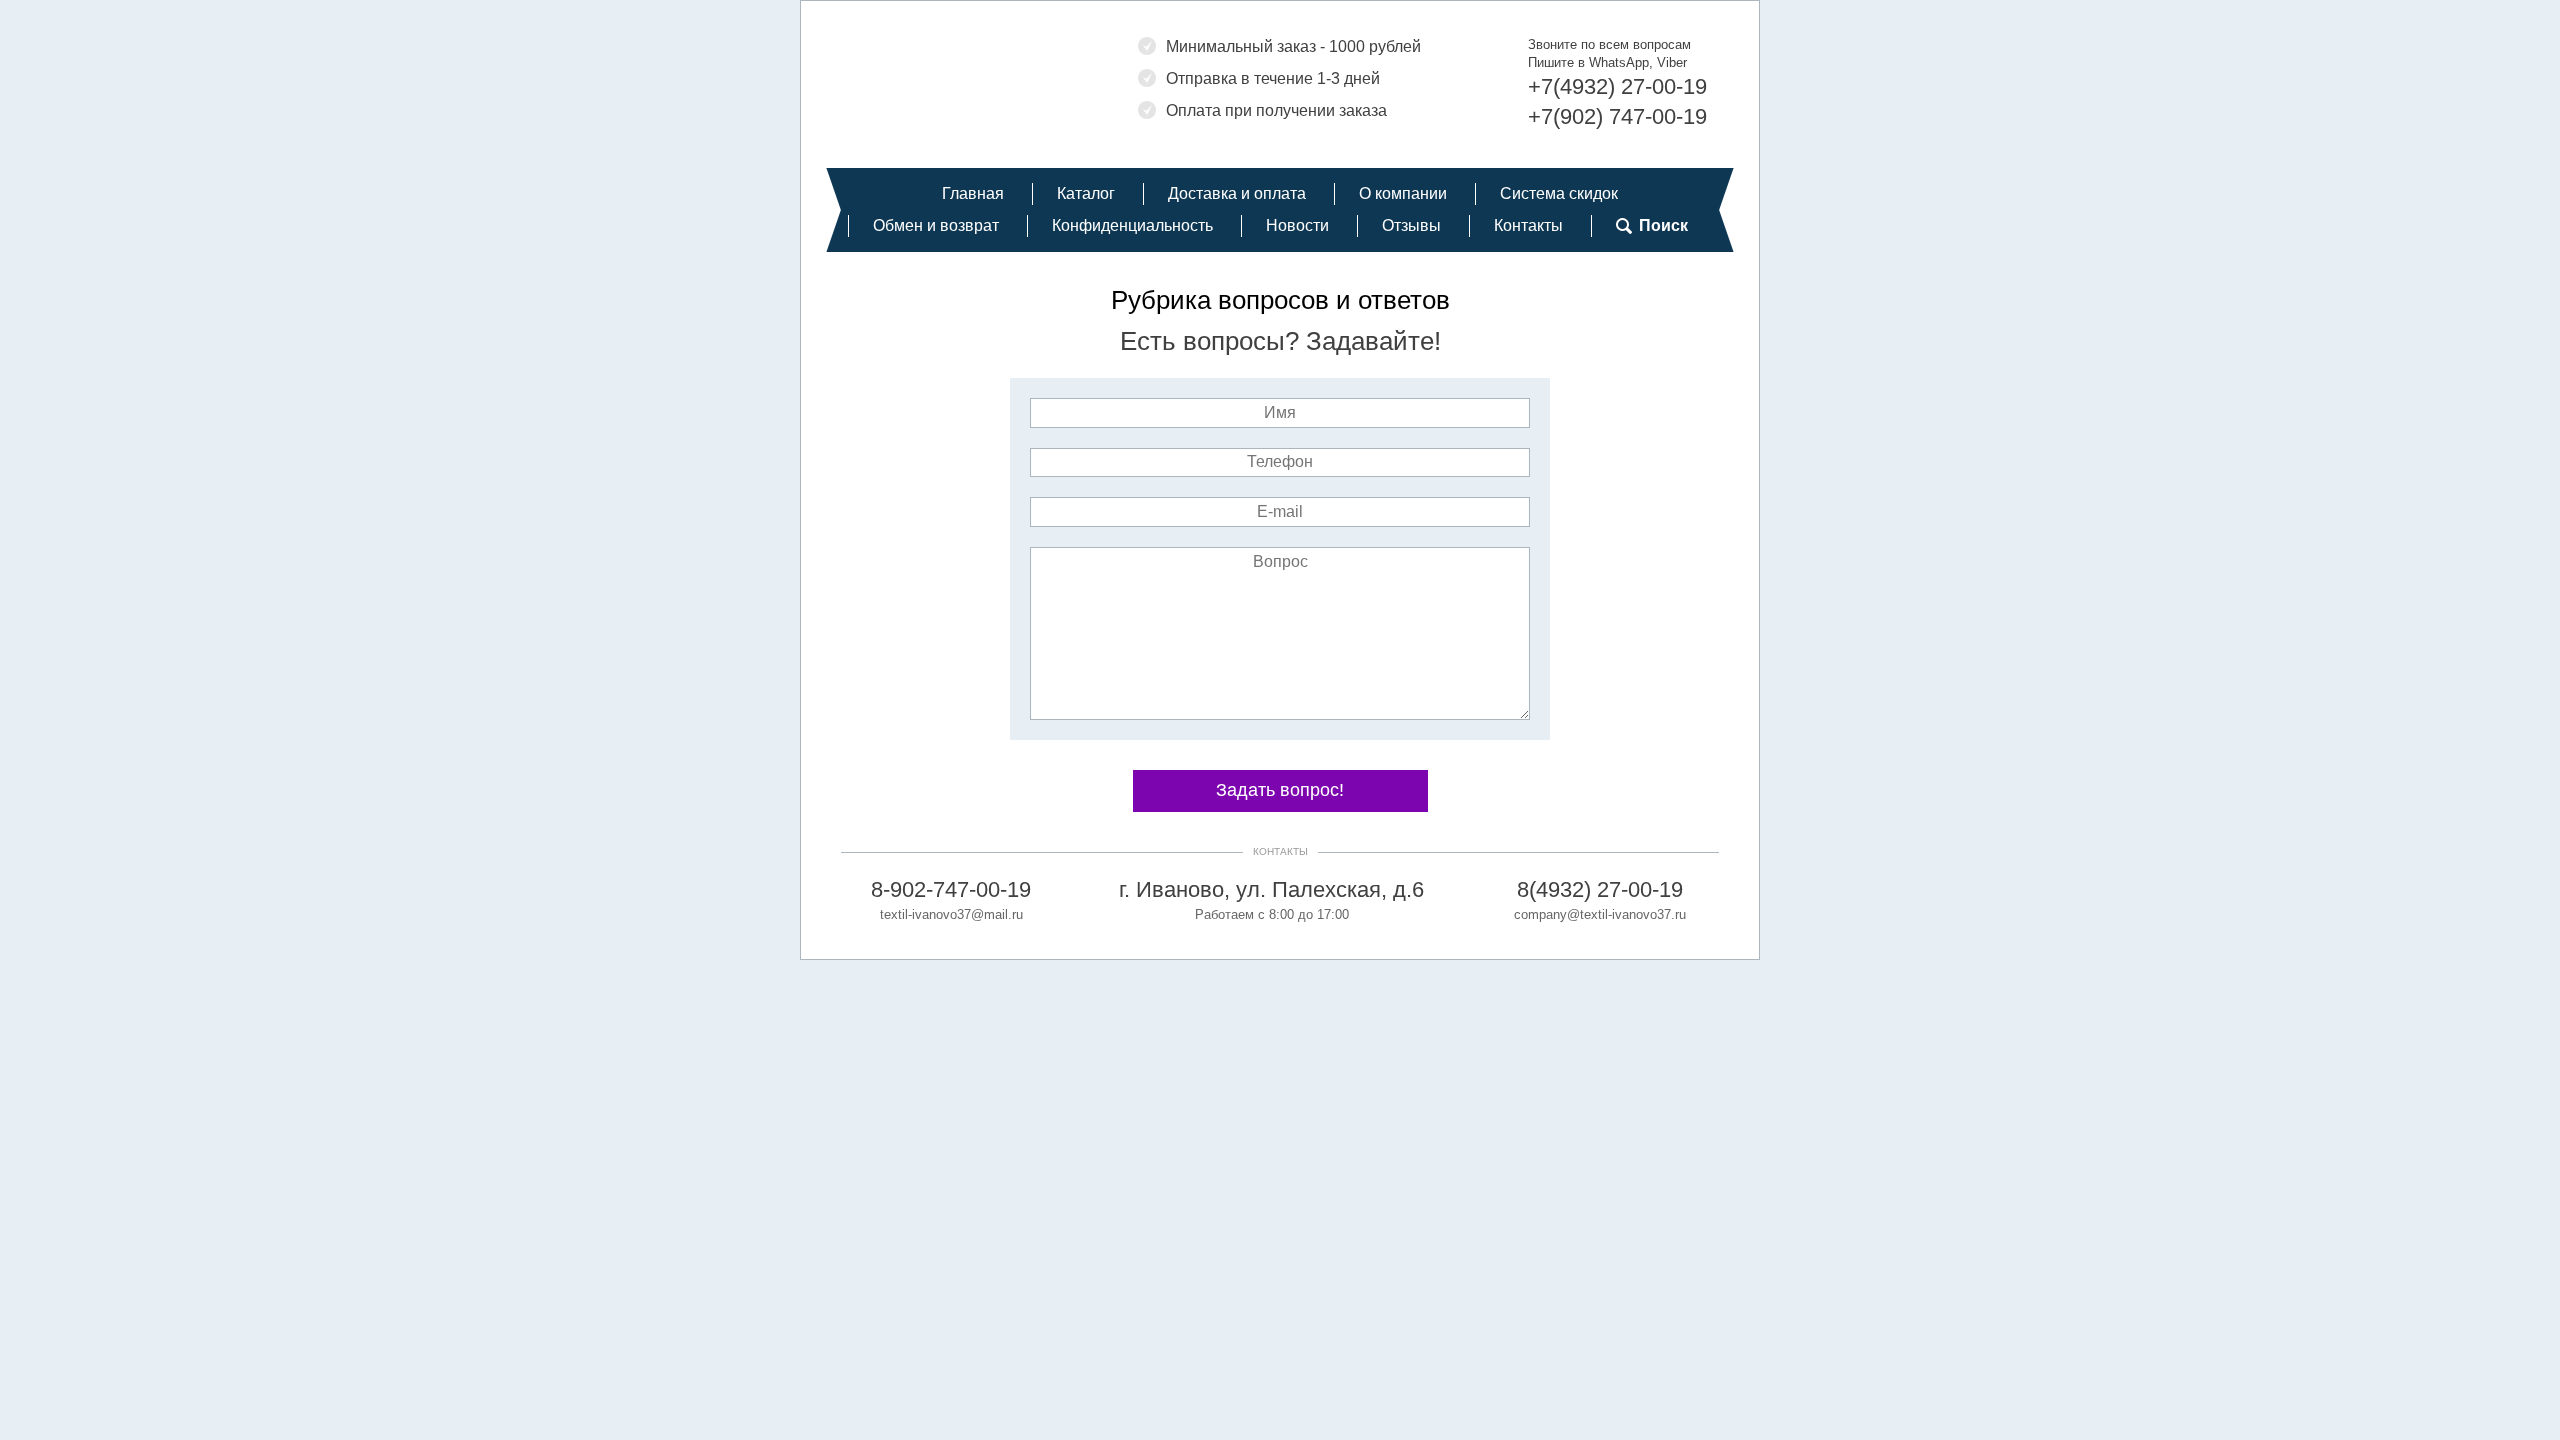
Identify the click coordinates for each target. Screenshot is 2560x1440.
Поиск (1663, 225)
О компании (1403, 193)
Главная (973, 193)
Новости (1297, 225)
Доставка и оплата (1237, 193)
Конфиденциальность (1132, 225)
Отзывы (1411, 225)
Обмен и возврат (936, 225)
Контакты (1528, 225)
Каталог (1086, 193)
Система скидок (1559, 193)
